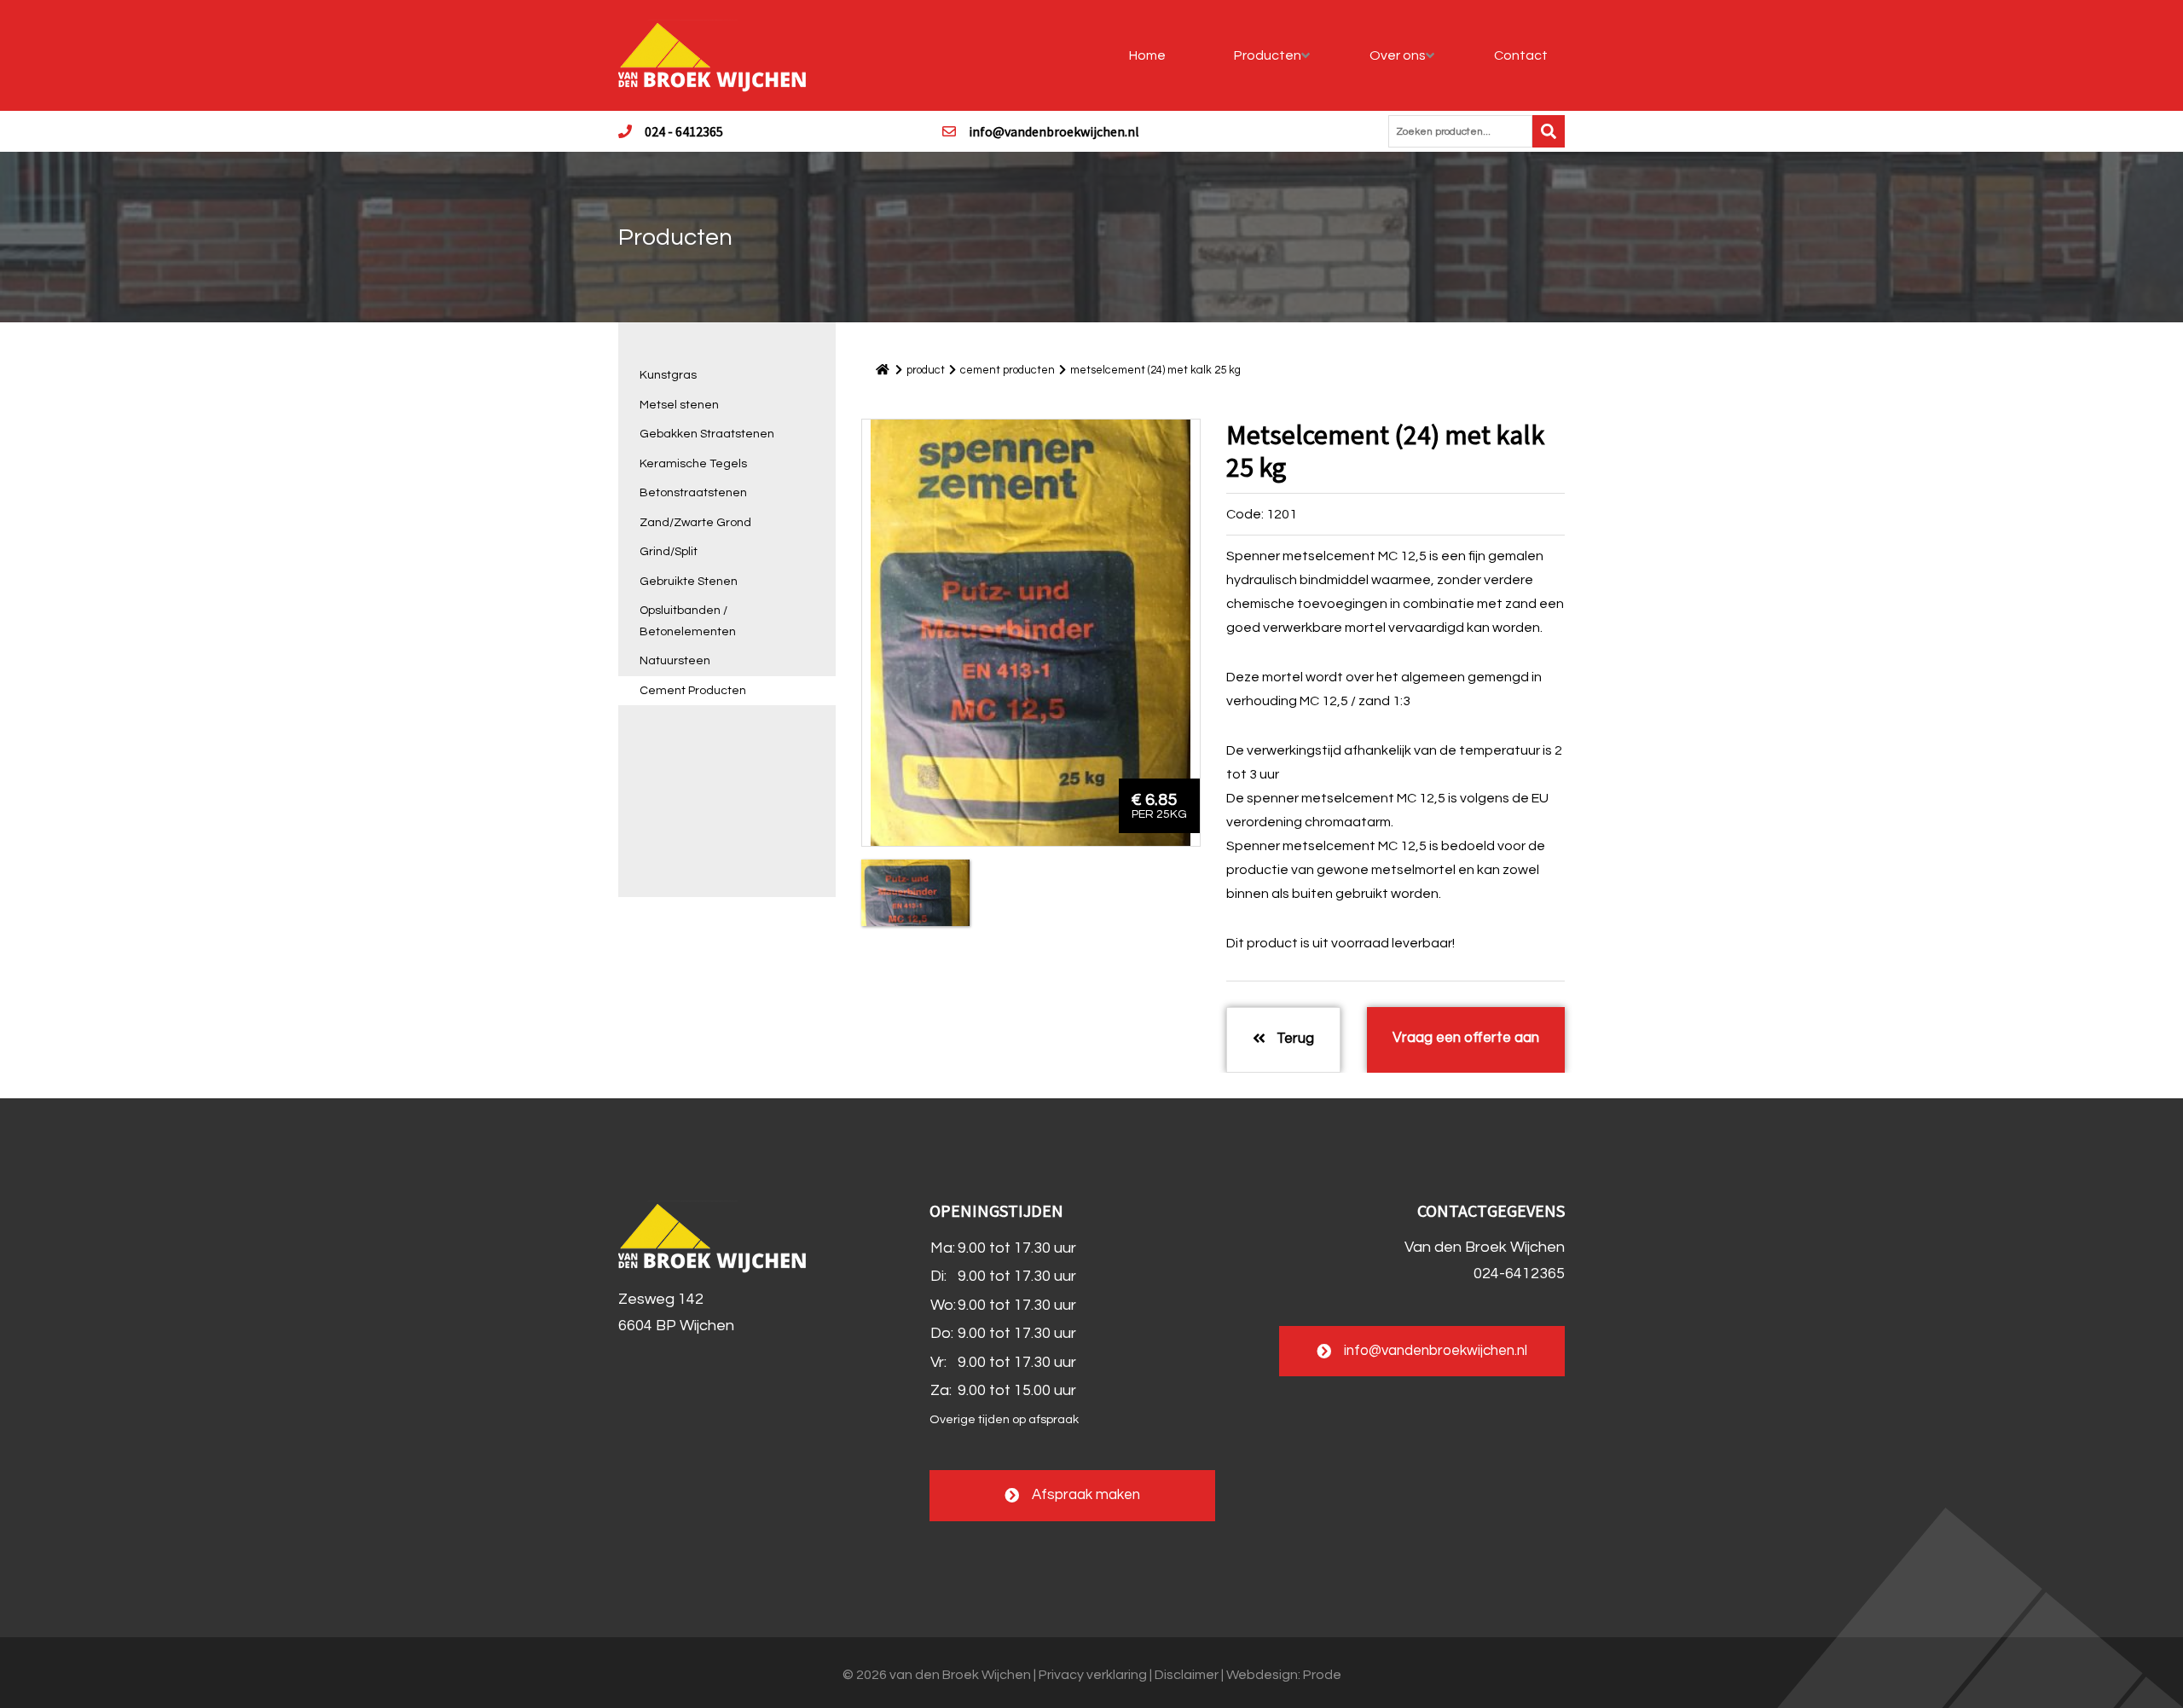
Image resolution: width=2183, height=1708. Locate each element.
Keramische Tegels (693, 464)
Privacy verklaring (1093, 1675)
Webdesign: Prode (1284, 1675)
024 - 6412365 (684, 131)
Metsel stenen (679, 405)
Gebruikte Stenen (689, 582)
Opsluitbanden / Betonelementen (688, 621)
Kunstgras (668, 375)
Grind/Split (669, 552)
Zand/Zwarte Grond (695, 523)
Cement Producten (693, 691)
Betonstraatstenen (693, 493)
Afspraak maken (1086, 1495)
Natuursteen (675, 661)
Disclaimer (1187, 1675)
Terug (1294, 1039)
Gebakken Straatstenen (707, 434)
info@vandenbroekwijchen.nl (1054, 131)
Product (926, 370)
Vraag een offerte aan (1466, 1038)
